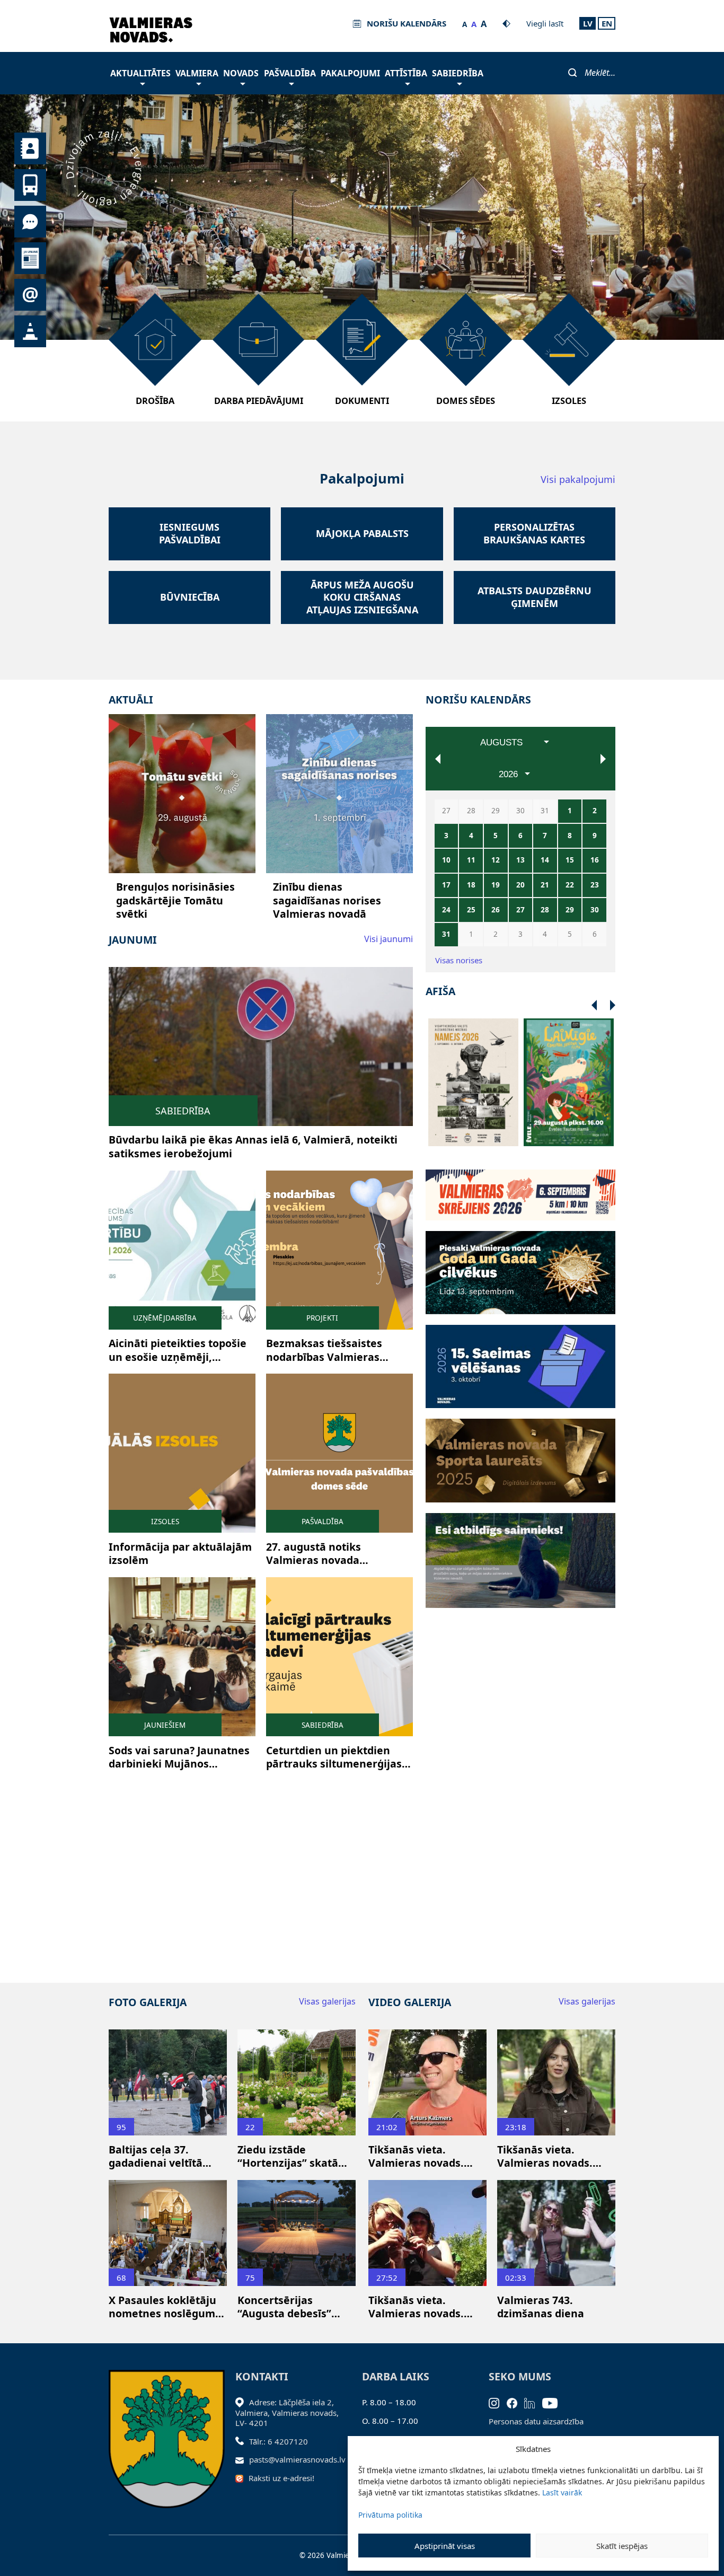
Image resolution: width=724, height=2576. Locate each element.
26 (496, 910)
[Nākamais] (594, 1006)
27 (520, 910)
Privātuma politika (390, 2515)
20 (520, 885)
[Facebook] (516, 2402)
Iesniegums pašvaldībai (190, 533)
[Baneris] (520, 1189)
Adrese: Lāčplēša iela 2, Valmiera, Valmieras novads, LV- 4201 (287, 2412)
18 (471, 885)
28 (545, 910)
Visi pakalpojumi (578, 480)
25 (471, 910)
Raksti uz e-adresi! (281, 2478)
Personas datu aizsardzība (536, 2421)
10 (446, 860)
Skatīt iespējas (622, 2546)
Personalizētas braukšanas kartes (534, 533)
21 (545, 885)
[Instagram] (498, 2402)
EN (607, 23)
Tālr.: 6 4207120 (279, 2441)
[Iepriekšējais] (613, 1006)
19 (496, 885)
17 (446, 885)
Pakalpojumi (350, 73)
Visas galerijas (327, 2001)
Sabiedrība (458, 73)
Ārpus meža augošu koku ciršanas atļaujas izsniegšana (362, 597)
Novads (241, 73)
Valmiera (197, 73)
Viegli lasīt (545, 23)
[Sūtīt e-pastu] (242, 2459)
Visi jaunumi (389, 939)
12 (496, 860)
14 (545, 860)
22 (570, 885)
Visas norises (459, 960)
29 (570, 910)
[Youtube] (554, 2402)
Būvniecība (190, 597)
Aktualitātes (140, 73)
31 (446, 934)
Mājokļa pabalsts (362, 534)
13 (520, 860)
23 (595, 885)
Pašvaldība (290, 73)
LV (588, 23)
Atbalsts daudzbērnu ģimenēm (535, 597)
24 (446, 910)
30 (595, 910)
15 (570, 860)
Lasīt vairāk (562, 2493)
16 (595, 860)
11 (471, 860)
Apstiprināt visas (445, 2546)
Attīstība (406, 73)
